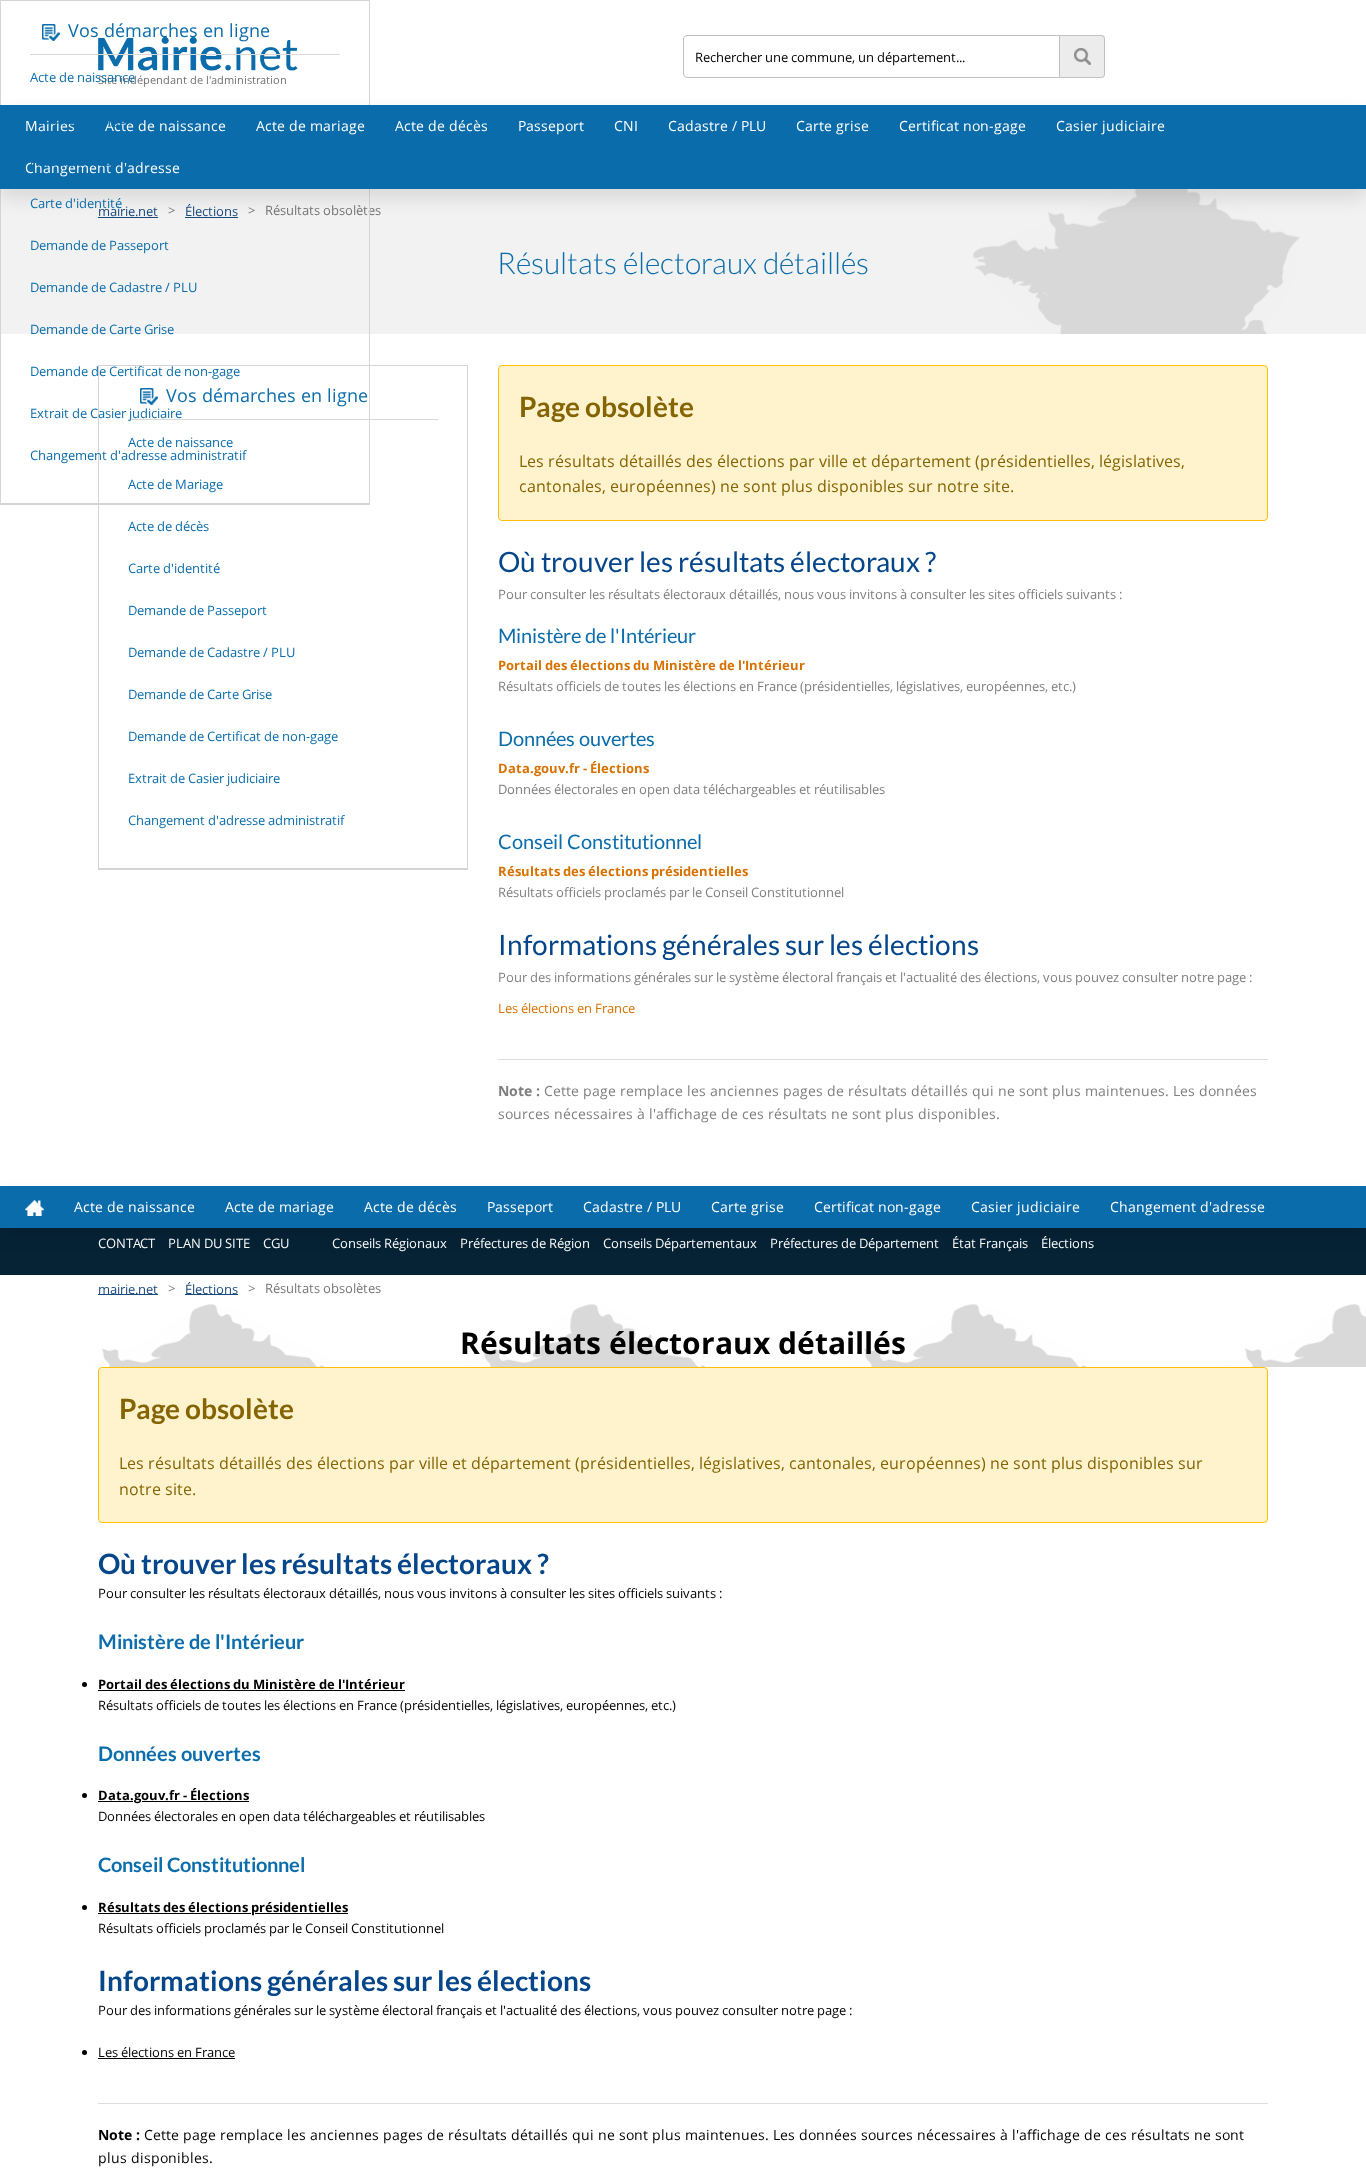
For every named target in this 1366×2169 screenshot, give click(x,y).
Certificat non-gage (962, 125)
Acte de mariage (310, 125)
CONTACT (126, 1243)
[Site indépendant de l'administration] (390, 53)
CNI (626, 125)
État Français (990, 1243)
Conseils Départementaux (680, 1243)
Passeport (551, 125)
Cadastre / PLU (717, 125)
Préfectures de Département (854, 1243)
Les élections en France (566, 1008)
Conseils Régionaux (389, 1243)
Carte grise (832, 125)
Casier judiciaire (1110, 125)
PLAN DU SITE (209, 1243)
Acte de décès (441, 125)
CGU (276, 1243)
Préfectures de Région (525, 1243)
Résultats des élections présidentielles (623, 871)
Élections (1067, 1243)
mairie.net (128, 1288)
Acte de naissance (165, 125)
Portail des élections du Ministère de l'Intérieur (651, 665)
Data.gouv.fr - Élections (573, 768)
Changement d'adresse (1187, 1206)
